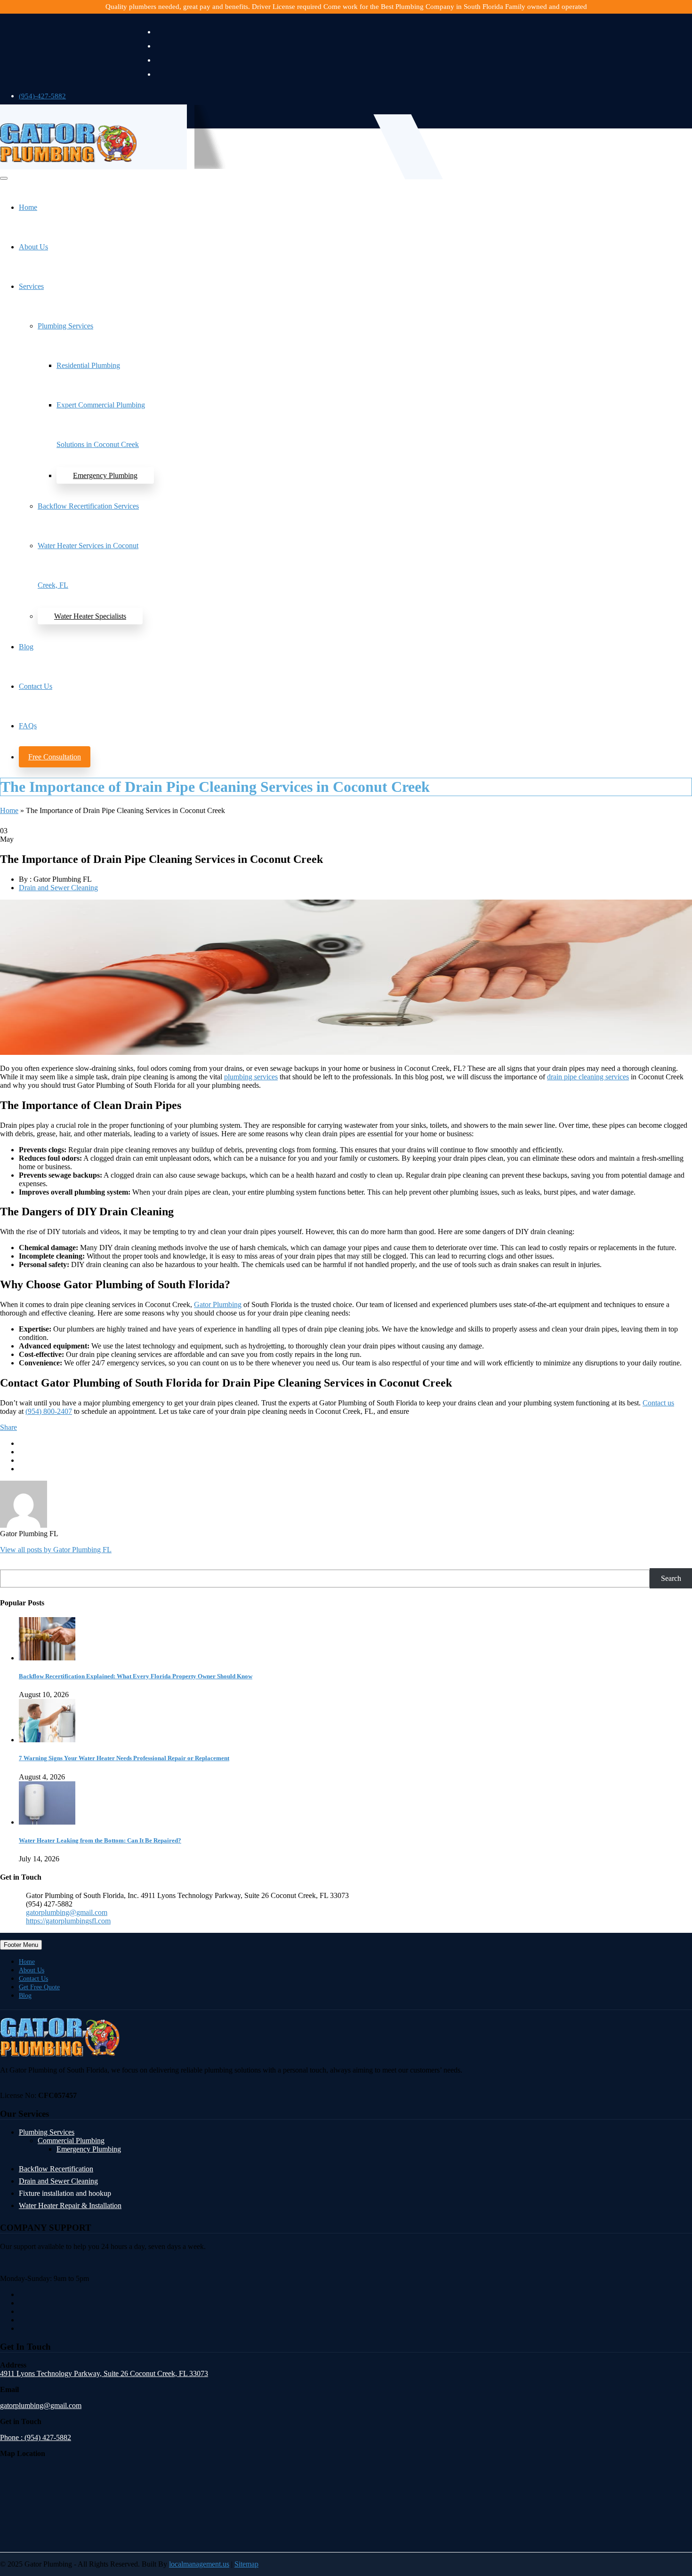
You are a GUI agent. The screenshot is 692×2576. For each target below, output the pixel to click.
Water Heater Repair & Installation (70, 2206)
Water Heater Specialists (90, 616)
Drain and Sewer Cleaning (58, 888)
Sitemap (246, 2564)
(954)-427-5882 (42, 96)
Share (8, 1427)
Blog (26, 647)
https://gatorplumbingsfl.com (68, 1921)
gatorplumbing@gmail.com (67, 1912)
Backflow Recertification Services (88, 506)
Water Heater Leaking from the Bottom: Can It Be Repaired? (100, 1840)
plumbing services (251, 1077)
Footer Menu (21, 1945)
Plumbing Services (65, 326)
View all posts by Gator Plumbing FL (56, 1550)
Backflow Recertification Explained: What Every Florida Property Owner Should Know (136, 1676)
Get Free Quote (39, 1987)
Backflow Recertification (56, 2169)
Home (28, 207)
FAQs (28, 726)
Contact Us (36, 686)
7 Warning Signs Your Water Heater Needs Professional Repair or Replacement (124, 1758)
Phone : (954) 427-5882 (36, 2438)
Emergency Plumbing (105, 475)
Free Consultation (55, 757)
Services (31, 286)
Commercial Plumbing (71, 2141)
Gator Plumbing (218, 1304)
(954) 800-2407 (49, 1411)
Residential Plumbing (88, 365)
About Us (33, 247)
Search (671, 1578)
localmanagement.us (199, 2564)
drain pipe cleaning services (588, 1077)
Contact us (658, 1403)
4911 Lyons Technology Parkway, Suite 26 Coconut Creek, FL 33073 (104, 2374)
